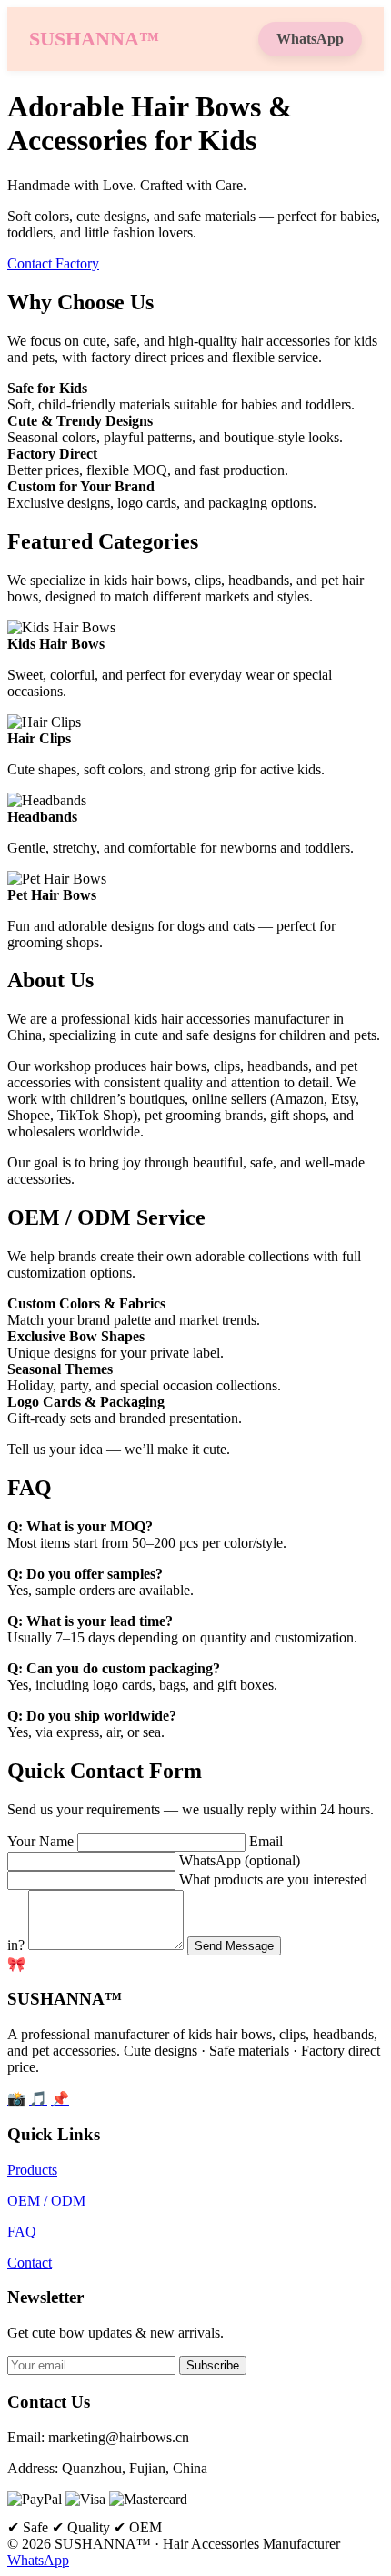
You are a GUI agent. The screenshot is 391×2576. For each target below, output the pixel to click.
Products (32, 2170)
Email (266, 1841)
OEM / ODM (46, 2201)
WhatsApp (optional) (240, 1860)
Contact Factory (53, 263)
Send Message (234, 1946)
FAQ (22, 2232)
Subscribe (213, 2365)
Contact (30, 2263)
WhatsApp (310, 39)
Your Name (40, 1841)
